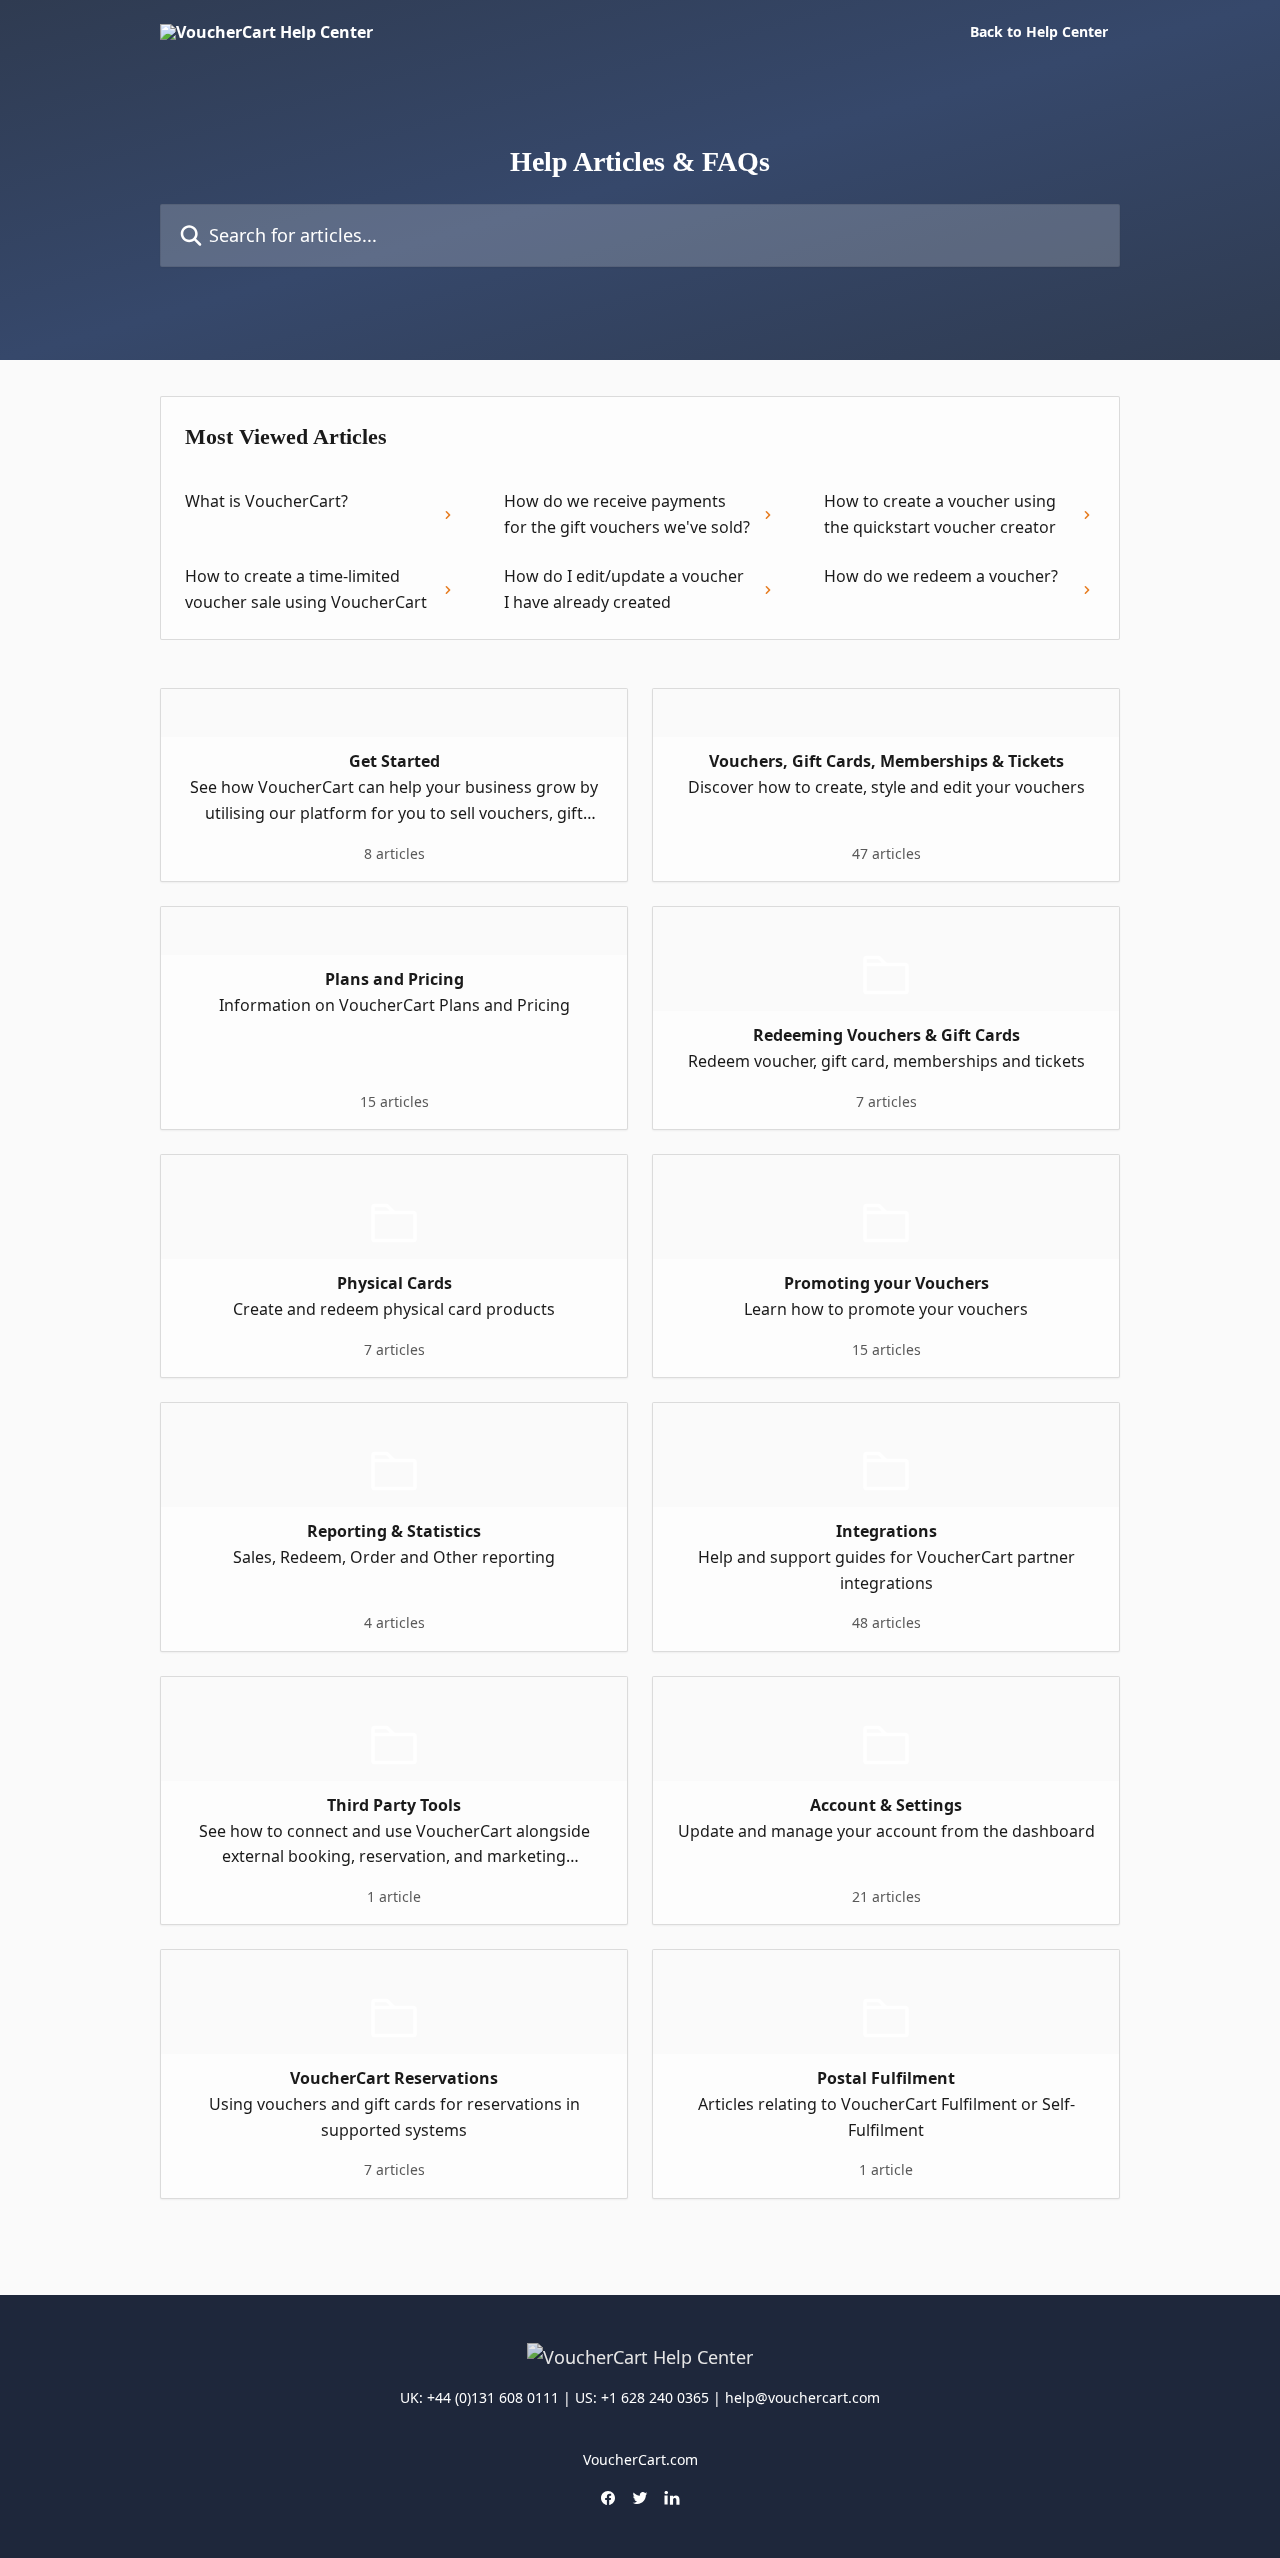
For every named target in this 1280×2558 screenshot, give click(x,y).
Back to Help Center (1039, 32)
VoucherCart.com (640, 2459)
